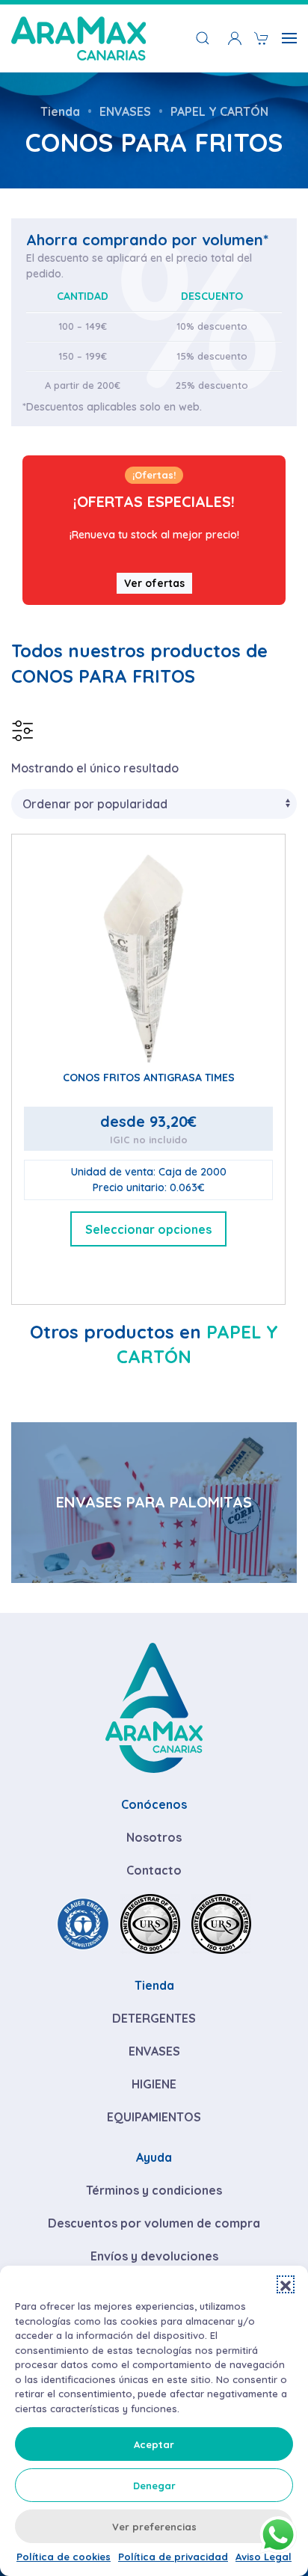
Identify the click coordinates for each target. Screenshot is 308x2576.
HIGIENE (154, 2084)
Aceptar (154, 2444)
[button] (286, 2284)
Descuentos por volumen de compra (154, 2223)
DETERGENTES (154, 2018)
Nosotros (154, 1837)
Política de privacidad (173, 2557)
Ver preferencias (154, 2527)
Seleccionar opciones (148, 1229)
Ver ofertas (154, 583)
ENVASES (154, 2051)
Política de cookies (64, 2557)
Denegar (154, 2486)
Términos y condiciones (154, 2190)
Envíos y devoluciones (154, 2256)
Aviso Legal (264, 2557)
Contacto (154, 1870)
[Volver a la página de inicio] (78, 38)
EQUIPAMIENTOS (154, 2117)
